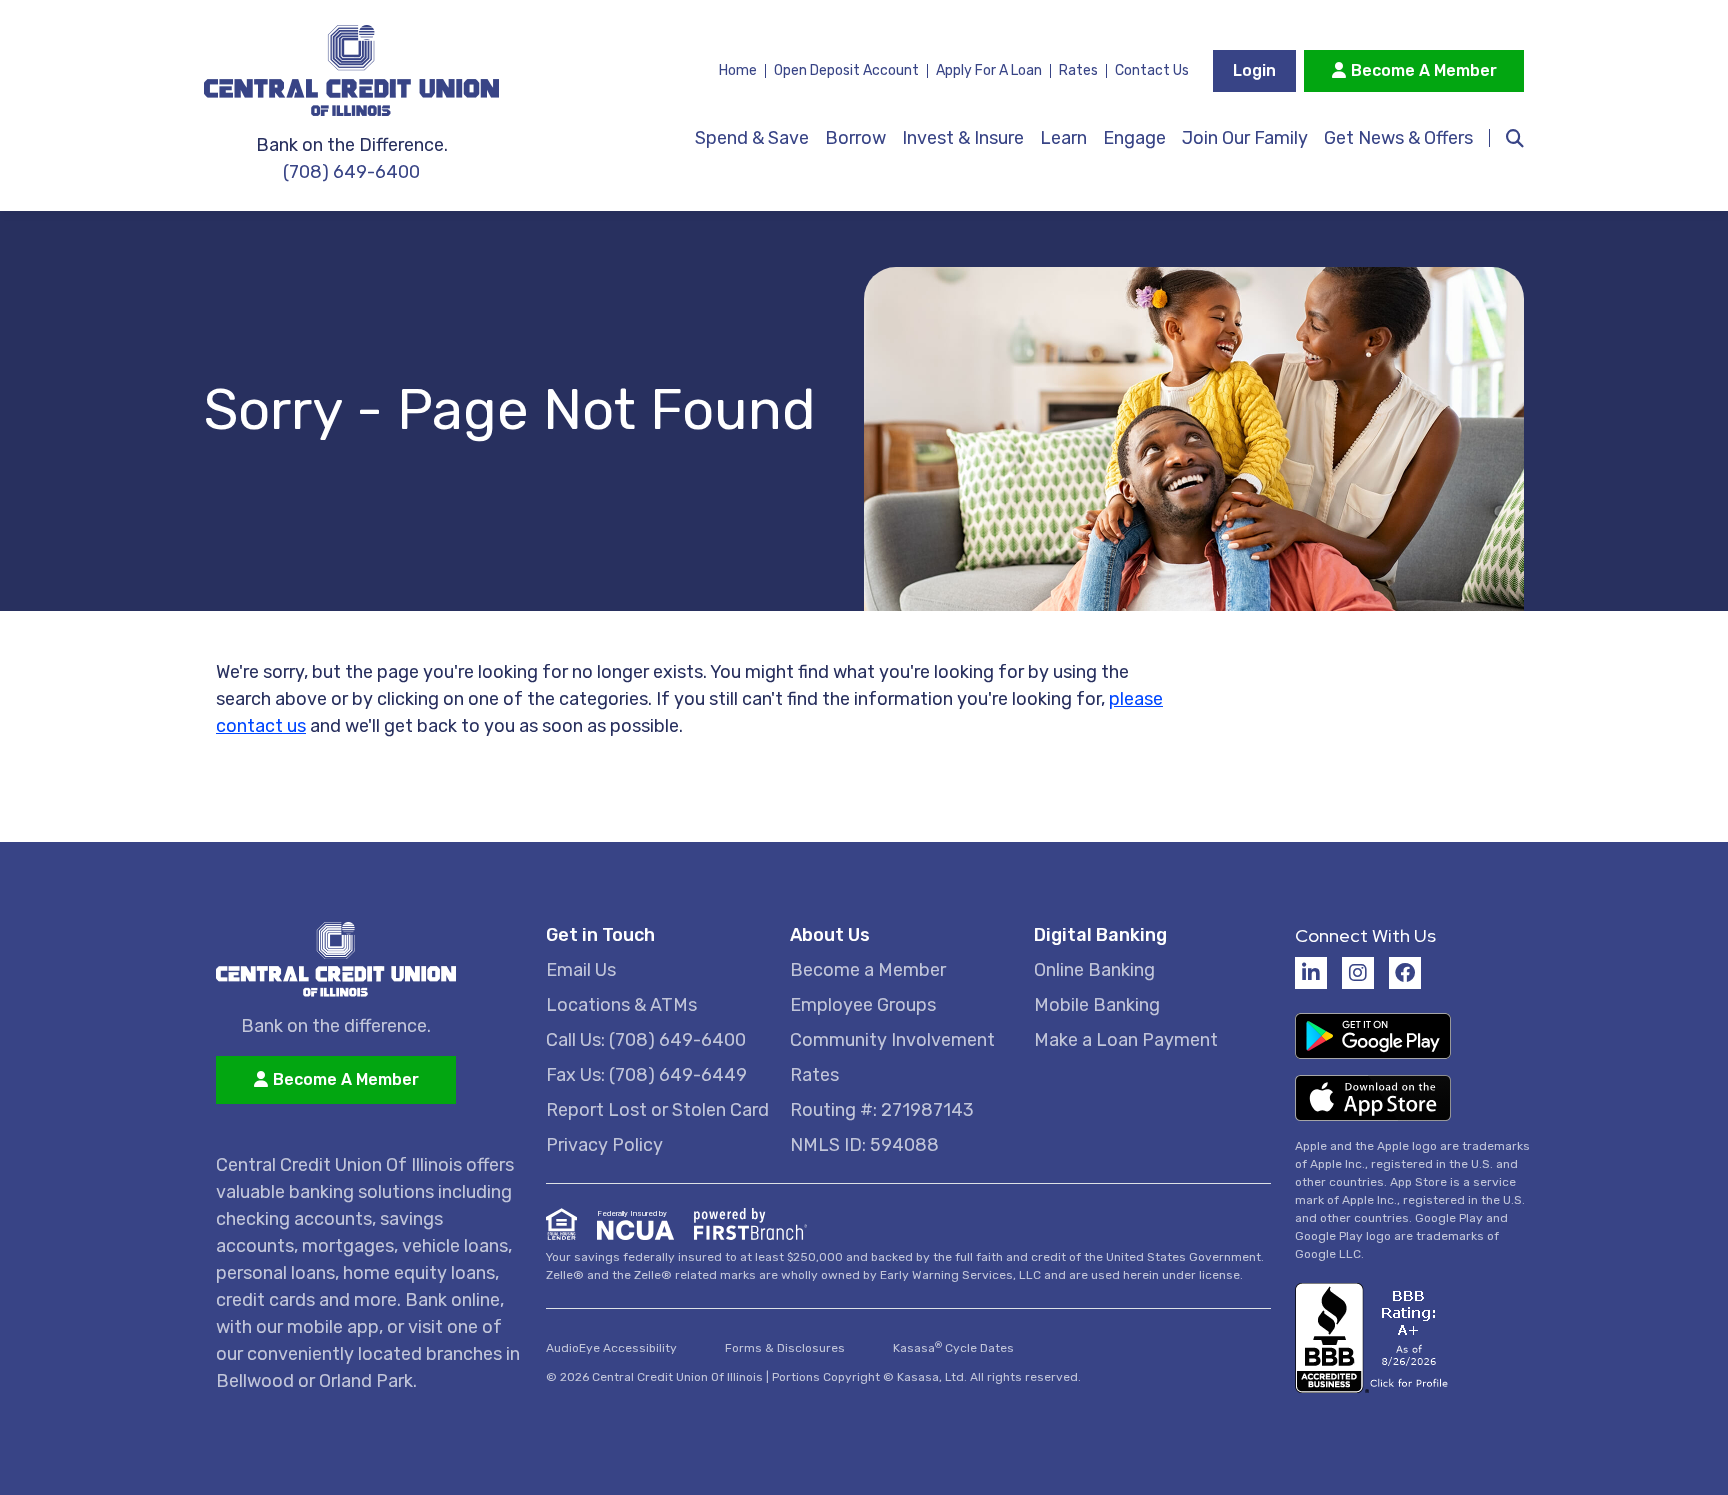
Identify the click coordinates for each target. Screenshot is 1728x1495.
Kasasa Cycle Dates (953, 1348)
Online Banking (1094, 970)
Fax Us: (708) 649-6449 (646, 1075)
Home (738, 70)
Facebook (1405, 973)
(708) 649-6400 (351, 172)
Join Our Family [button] (1245, 138)
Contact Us (1152, 70)
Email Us (581, 970)
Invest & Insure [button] (963, 138)
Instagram (1358, 973)
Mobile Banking (1097, 1005)
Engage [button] (1134, 138)
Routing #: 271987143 (882, 1110)
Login (1254, 70)
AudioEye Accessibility (611, 1348)
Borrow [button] (855, 138)
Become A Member (1424, 70)
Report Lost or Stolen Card (657, 1110)
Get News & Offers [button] (1398, 138)
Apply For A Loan (989, 70)
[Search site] (1506, 138)
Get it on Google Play (1373, 1036)
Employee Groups (863, 1005)
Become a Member (868, 970)
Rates (1078, 70)
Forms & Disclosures (785, 1348)
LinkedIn (1311, 973)
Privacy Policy (604, 1145)
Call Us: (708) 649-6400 (646, 1040)
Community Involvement (892, 1040)
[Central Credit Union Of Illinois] (369, 70)
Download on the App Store (1373, 1098)
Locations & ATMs (621, 1005)
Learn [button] (1063, 138)
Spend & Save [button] (752, 138)
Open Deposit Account (846, 70)
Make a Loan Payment (1126, 1040)
